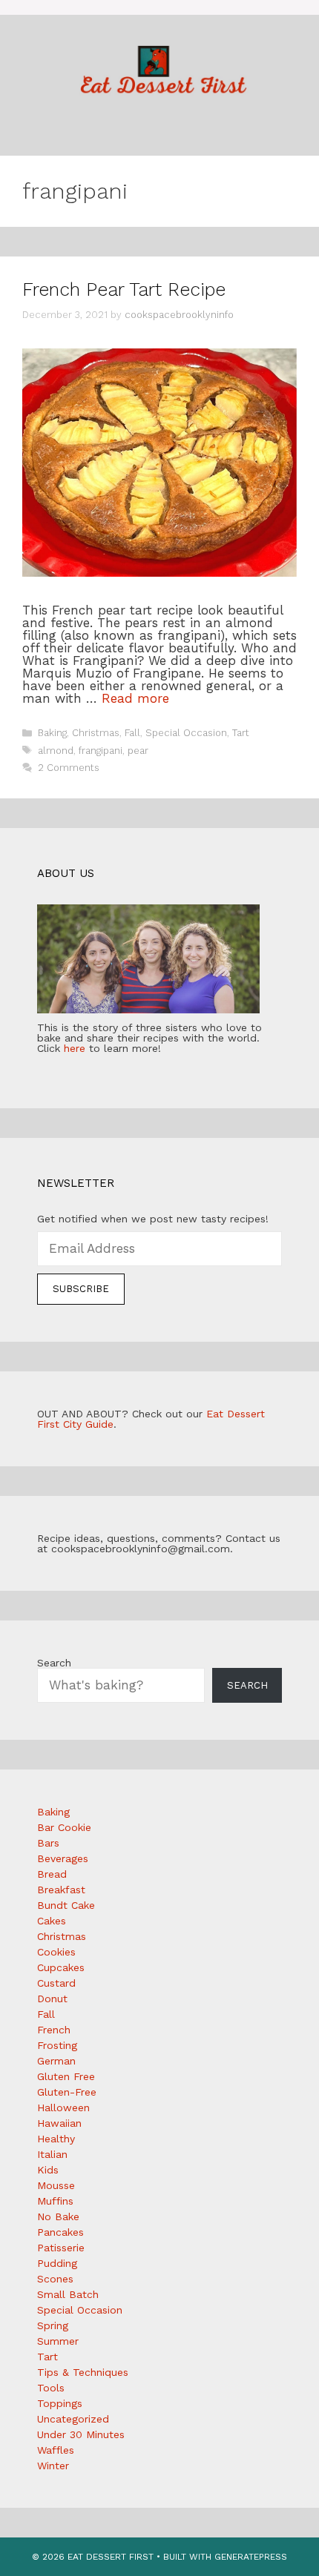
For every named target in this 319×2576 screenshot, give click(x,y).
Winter (53, 2466)
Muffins (55, 2201)
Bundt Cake (66, 1905)
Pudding (57, 2263)
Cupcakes (61, 1967)
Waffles (56, 2450)
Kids (48, 2170)
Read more (135, 698)
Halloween (63, 2108)
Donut (52, 1999)
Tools (51, 2388)
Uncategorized (73, 2419)
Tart (241, 733)
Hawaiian (59, 2123)
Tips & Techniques (83, 2372)
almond (56, 751)
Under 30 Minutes (81, 2434)
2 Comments (69, 768)
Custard (56, 1983)
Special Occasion (186, 733)
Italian (52, 2154)
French (54, 2030)
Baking (52, 733)
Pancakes (60, 2232)
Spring (53, 2325)
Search (54, 1663)
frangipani (101, 751)
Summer (58, 2341)
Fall (132, 733)
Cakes (52, 1921)
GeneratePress (251, 2557)
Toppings (60, 2403)
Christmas (96, 733)
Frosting (57, 2045)
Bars (48, 1843)
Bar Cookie (64, 1827)
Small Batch (68, 2294)
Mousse (56, 2185)
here (75, 1048)
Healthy (56, 2139)
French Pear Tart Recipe (124, 289)
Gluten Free (66, 2076)
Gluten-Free (67, 2092)
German (56, 2061)
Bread (52, 1874)
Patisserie (61, 2248)
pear (138, 751)
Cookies (56, 1952)
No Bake (58, 2216)
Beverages (63, 1858)
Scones (55, 2279)
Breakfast (61, 1890)
